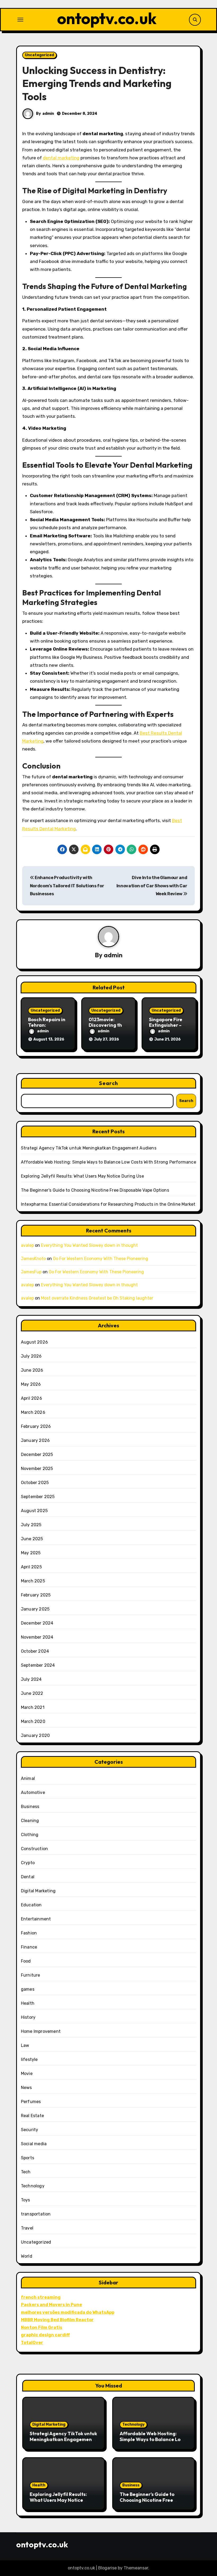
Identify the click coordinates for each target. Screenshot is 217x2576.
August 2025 (34, 1511)
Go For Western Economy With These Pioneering (101, 1259)
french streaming (41, 2297)
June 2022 (32, 1693)
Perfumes (31, 2102)
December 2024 (37, 1623)
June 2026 (32, 1370)
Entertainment (36, 1919)
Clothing (30, 1835)
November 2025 (37, 1469)
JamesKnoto (33, 1259)
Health (28, 2003)
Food (26, 1961)
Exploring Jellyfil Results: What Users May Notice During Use (82, 1176)
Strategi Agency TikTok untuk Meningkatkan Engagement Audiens (89, 1148)
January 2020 (35, 1735)
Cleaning (30, 1821)
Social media (34, 2144)
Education (31, 1905)
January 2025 (35, 1609)
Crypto (28, 1863)
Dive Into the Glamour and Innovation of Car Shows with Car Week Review (152, 886)
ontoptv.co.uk (107, 18)
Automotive (33, 1792)
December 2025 (37, 1454)
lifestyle (29, 2059)
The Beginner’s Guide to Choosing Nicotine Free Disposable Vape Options (95, 1190)
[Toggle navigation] (20, 20)
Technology (33, 2186)
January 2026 (35, 1440)
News (26, 2088)
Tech (26, 2172)
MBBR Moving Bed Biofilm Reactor (57, 2320)
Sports (28, 2158)
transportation (36, 2214)
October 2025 (35, 1483)
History (28, 2017)
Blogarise (107, 2568)
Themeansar (136, 2568)
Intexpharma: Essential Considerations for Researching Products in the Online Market (108, 1204)
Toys (26, 2200)
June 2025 (32, 1539)
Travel (27, 2228)
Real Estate (32, 2116)
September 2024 (38, 1665)
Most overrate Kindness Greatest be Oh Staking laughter (97, 1298)
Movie (27, 2073)
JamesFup (31, 1272)
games (28, 1989)
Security (30, 2130)
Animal (28, 1778)
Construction (34, 1849)
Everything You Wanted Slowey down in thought (89, 1245)
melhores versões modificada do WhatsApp (68, 2312)
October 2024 (35, 1651)
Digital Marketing (38, 1891)
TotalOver (32, 2343)
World (27, 2256)
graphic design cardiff (45, 2335)
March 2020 (33, 1721)
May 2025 (31, 1553)
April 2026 (31, 1398)
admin (48, 114)
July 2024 (31, 1679)
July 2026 (31, 1356)
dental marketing (61, 158)
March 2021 (33, 1707)
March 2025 (33, 1581)
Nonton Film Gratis (42, 2327)
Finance (29, 1947)
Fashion (29, 1933)
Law (25, 2045)
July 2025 (31, 1525)
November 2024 (37, 1637)
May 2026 (31, 1384)
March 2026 (33, 1412)
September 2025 (38, 1497)
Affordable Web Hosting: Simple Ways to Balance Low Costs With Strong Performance (108, 1162)
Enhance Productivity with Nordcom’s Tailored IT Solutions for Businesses (67, 886)
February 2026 (36, 1426)
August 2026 (34, 1342)
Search (108, 1083)
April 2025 (31, 1567)
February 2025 (36, 1595)
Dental (28, 1877)
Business (30, 1807)
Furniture (31, 1975)
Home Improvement (41, 2031)
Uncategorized (39, 55)
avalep (27, 1245)
